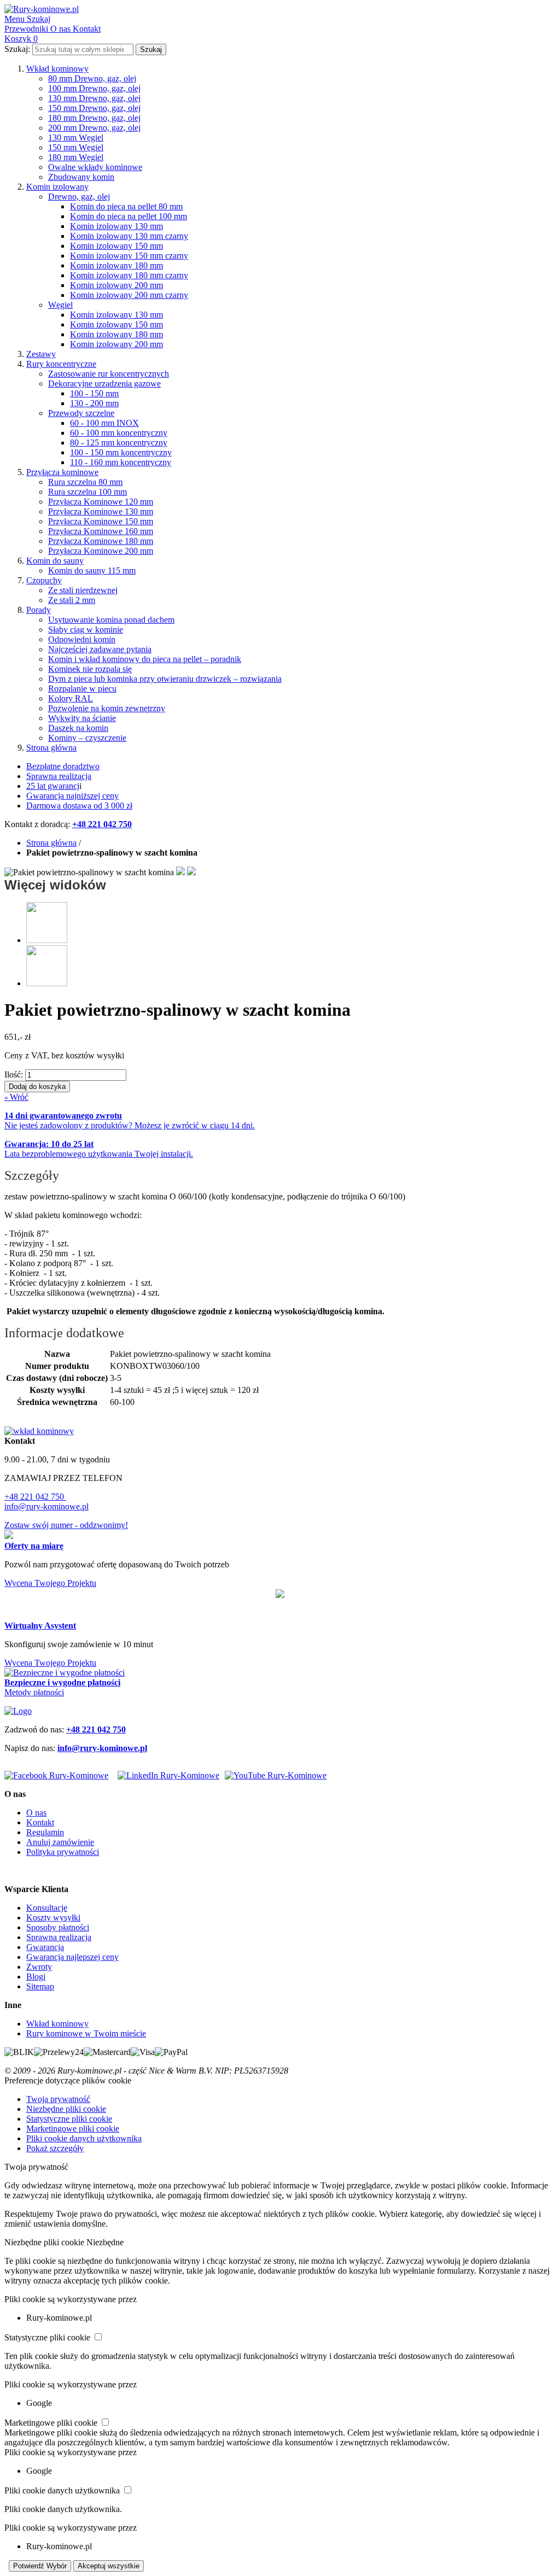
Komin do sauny (55, 561)
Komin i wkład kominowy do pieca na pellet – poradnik (145, 659)
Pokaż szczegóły (55, 2148)
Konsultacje (47, 1908)
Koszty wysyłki (53, 1918)
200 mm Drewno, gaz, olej (94, 128)
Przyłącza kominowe (62, 472)
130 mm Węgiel (76, 137)
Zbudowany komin (81, 177)
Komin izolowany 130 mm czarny (129, 236)
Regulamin (45, 1832)
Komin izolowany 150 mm (116, 246)
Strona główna (51, 748)
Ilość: (14, 1075)
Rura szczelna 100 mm (87, 492)
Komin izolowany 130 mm (116, 226)
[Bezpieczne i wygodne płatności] (65, 1673)
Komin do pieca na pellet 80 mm (126, 206)
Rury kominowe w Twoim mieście (86, 2033)
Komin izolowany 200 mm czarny (129, 295)
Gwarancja (45, 1947)
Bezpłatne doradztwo (63, 766)
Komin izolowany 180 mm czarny (129, 275)
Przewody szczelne (81, 413)
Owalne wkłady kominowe (95, 167)
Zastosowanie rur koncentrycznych (109, 374)
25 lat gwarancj (53, 786)
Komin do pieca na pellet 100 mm (129, 216)
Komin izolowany (57, 187)
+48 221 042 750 (35, 1497)
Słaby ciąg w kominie (86, 630)
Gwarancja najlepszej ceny (72, 1957)
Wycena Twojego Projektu (50, 1583)
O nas (36, 1813)
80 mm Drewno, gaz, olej (92, 78)
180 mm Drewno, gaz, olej (94, 118)
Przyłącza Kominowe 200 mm (101, 551)
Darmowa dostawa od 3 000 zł (79, 806)
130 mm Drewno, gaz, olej (94, 98)
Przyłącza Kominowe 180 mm (101, 541)
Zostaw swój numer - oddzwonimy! (66, 1525)
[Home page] (18, 1711)
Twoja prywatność (58, 2099)
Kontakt (40, 1822)
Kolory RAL (71, 698)
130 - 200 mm (94, 403)
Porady (39, 610)
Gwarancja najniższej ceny (72, 796)
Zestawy (41, 354)
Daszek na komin (78, 728)
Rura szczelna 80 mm (85, 482)
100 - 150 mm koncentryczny (121, 452)
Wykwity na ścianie (82, 718)
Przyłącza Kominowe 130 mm (101, 511)
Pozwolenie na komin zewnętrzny (107, 708)
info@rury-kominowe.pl (46, 1506)
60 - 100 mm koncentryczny (119, 433)
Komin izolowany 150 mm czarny (129, 256)
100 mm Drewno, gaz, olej (94, 88)
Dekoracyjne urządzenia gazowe (104, 384)
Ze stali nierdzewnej (83, 590)
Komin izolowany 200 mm (116, 285)
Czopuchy (44, 580)
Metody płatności (34, 1692)
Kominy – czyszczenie (87, 738)
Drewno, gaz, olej (79, 197)
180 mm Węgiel (76, 157)
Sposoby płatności (58, 1927)
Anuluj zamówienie (60, 1842)
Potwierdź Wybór (40, 2566)
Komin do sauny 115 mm (92, 570)
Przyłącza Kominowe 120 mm (101, 502)
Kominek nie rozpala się (90, 669)
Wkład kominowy (57, 69)
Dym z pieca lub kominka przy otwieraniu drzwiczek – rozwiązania (165, 679)
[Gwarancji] (280, 1595)
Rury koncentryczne (61, 364)
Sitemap (40, 1986)
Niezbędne (105, 2242)
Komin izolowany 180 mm (116, 265)
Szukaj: (17, 49)
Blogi (36, 1977)
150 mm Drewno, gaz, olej (94, 108)
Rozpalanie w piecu (82, 689)
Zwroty (39, 1967)
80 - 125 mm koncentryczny (119, 443)
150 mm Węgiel (76, 147)
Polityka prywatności (63, 1852)
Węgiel (60, 305)
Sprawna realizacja (59, 776)
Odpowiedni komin (82, 639)
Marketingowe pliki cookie (73, 2129)
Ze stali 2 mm (72, 600)
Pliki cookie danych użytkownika (84, 2138)
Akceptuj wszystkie (109, 2566)
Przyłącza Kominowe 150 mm (101, 521)
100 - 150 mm (94, 393)
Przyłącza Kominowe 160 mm (101, 531)
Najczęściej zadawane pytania (100, 649)
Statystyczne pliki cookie (69, 2119)
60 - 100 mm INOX (104, 423)
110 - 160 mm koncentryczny (121, 462)
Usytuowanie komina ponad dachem (111, 620)
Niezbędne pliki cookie (66, 2109)
